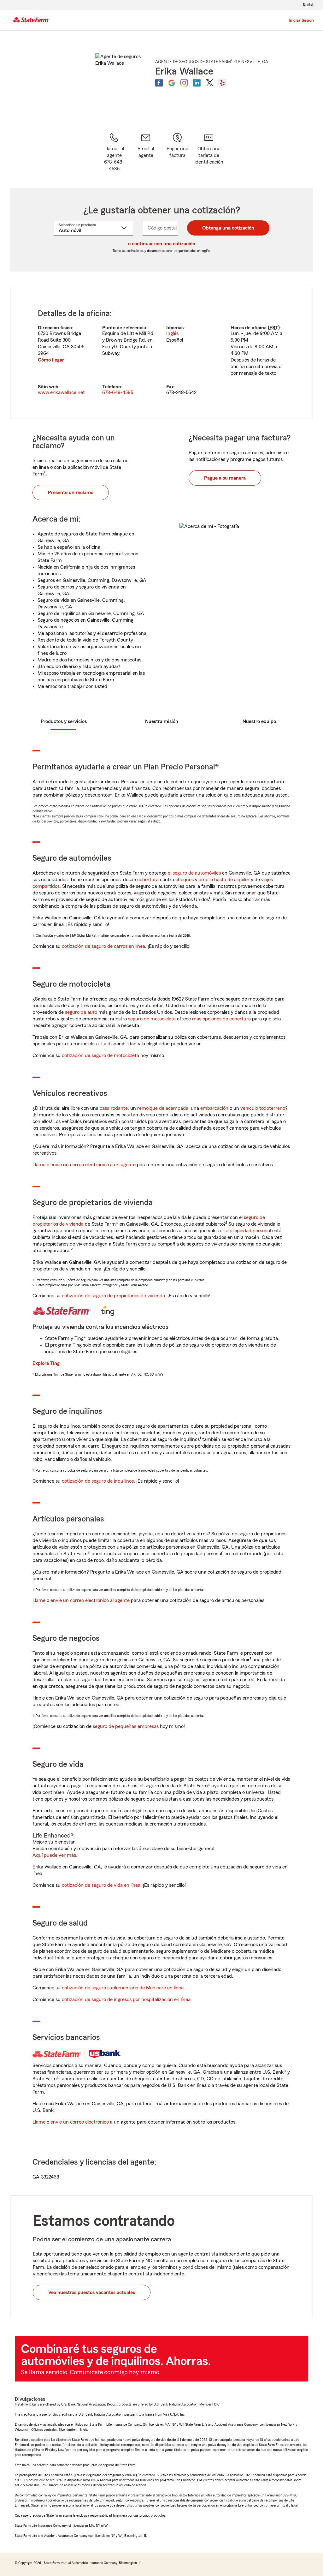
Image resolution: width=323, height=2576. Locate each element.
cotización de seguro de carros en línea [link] (103, 946)
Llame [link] (39, 1165)
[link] (146, 152)
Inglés (172, 333)
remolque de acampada (163, 1108)
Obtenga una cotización (228, 228)
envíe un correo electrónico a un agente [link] (93, 1165)
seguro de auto (81, 1012)
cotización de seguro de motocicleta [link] (100, 1055)
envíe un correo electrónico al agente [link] (90, 1600)
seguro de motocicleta (152, 1019)
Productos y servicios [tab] (64, 721)
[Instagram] (184, 83)
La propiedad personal (247, 1231)
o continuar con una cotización (162, 244)
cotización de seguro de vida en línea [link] (101, 1885)
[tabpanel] (161, 353)
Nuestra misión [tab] (162, 721)
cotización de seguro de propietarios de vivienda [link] (113, 1296)
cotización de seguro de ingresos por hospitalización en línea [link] (126, 1999)
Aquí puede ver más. (55, 1855)
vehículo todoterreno (263, 1108)
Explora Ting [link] (46, 1363)
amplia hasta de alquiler (224, 880)
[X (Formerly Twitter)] (209, 83)
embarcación (214, 1108)
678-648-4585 (118, 392)
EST (274, 328)
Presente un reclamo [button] (71, 493)
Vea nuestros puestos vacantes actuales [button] (92, 2292)
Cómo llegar (51, 360)
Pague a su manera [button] (225, 478)
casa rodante (114, 1108)
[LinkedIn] (197, 83)
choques (185, 880)
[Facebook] (159, 83)
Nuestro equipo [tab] (259, 721)
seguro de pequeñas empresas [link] (125, 1726)
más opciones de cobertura (221, 1019)
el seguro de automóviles (194, 873)
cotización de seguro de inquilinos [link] (98, 1481)
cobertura (148, 880)
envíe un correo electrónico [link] (80, 2122)
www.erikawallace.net (61, 392)
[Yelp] (222, 83)
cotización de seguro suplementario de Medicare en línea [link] (123, 1988)
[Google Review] (172, 83)
